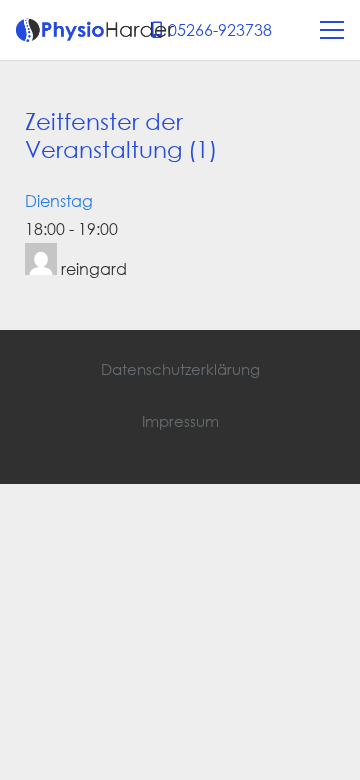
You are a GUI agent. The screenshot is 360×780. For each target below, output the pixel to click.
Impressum (180, 421)
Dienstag (59, 200)
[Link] (95, 30)
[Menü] (332, 30)
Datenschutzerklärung (180, 369)
